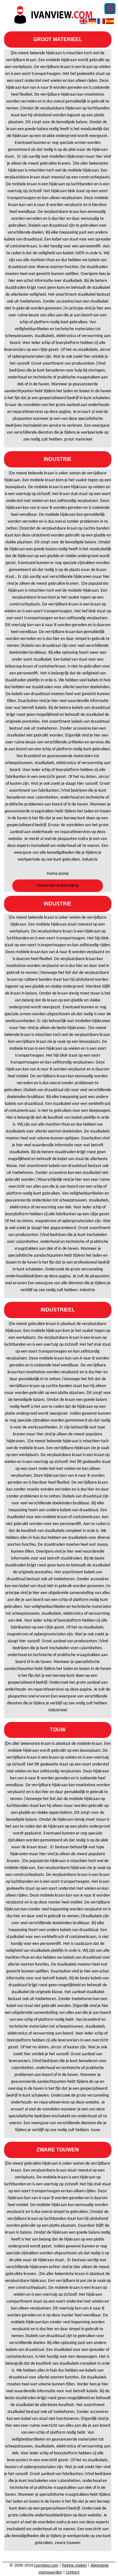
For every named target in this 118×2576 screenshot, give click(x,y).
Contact (73, 2572)
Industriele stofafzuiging (58, 886)
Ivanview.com (46, 2565)
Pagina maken (74, 2565)
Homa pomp (58, 874)
